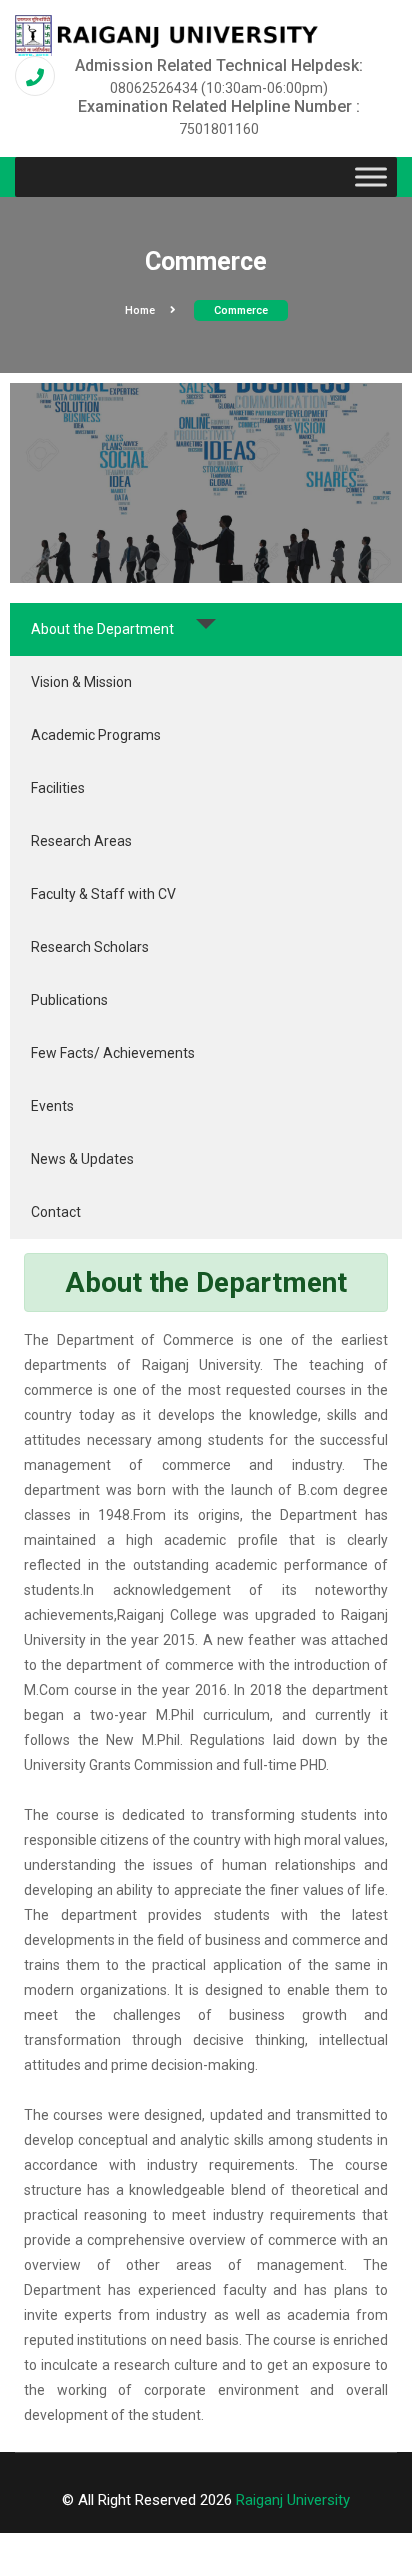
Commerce (241, 310)
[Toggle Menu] (371, 177)
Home (140, 310)
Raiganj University (293, 2500)
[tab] (206, 629)
